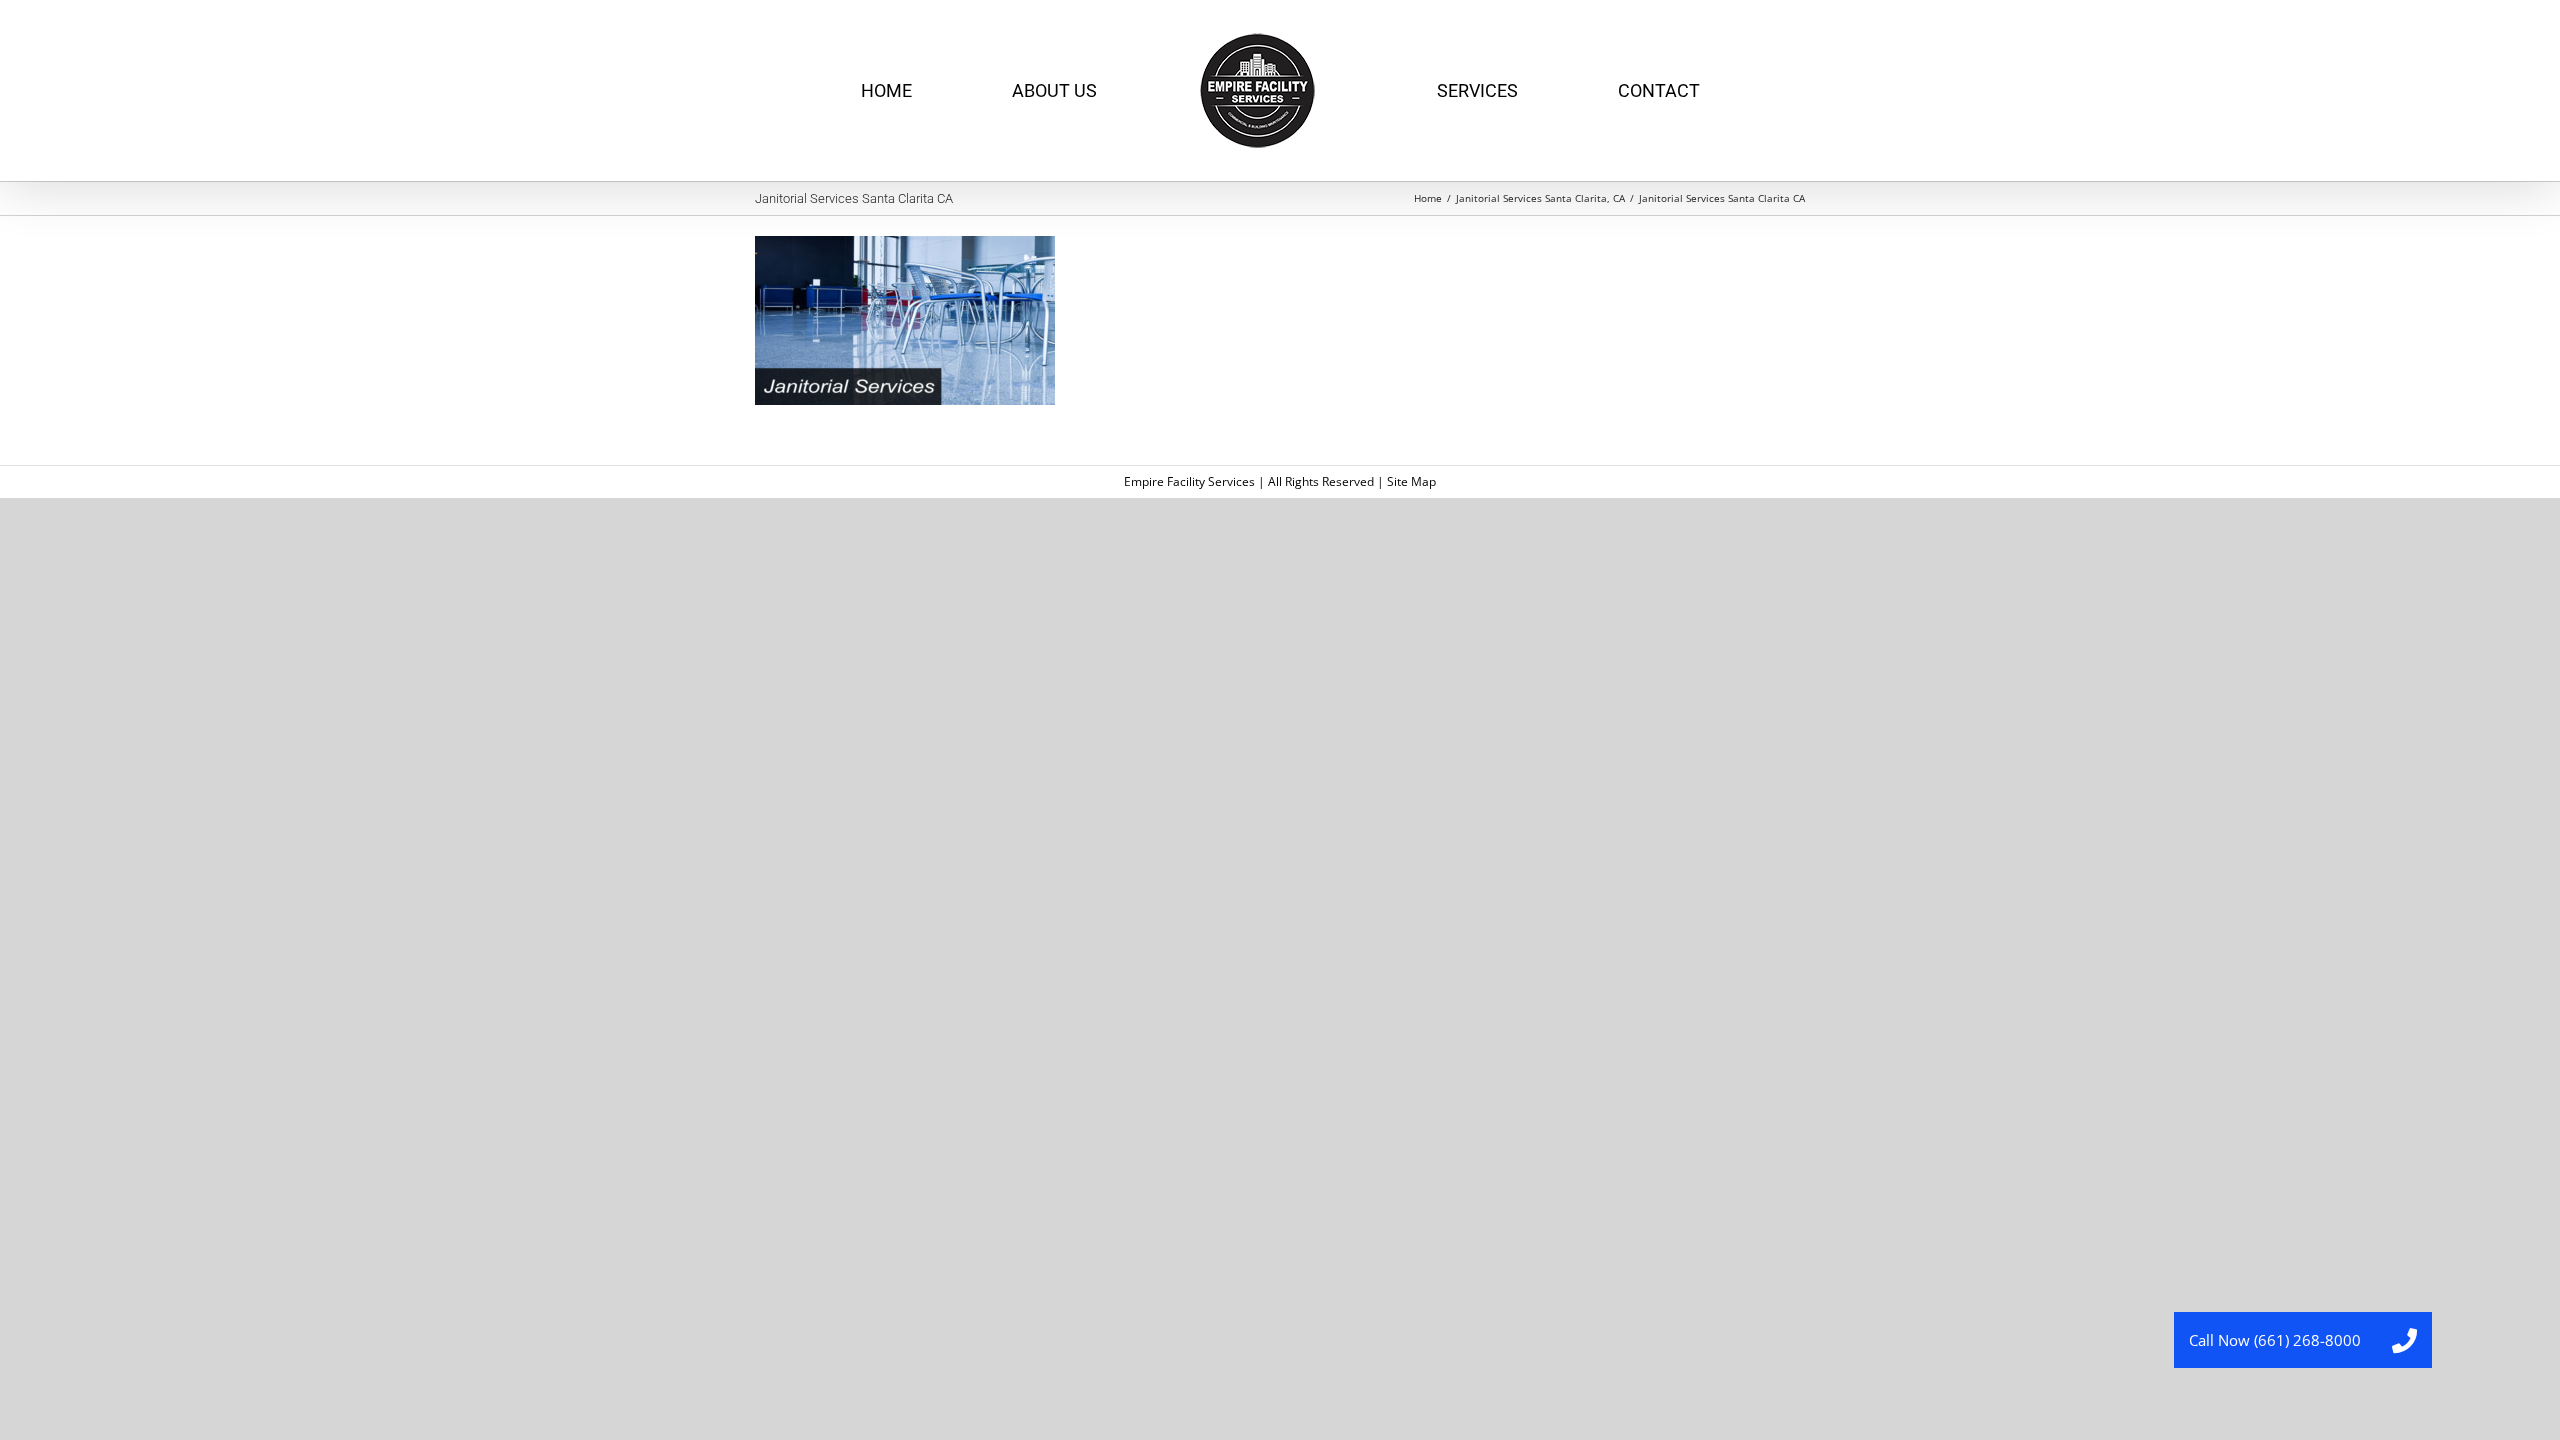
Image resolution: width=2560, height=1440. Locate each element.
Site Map (1411, 481)
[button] (2404, 1340)
